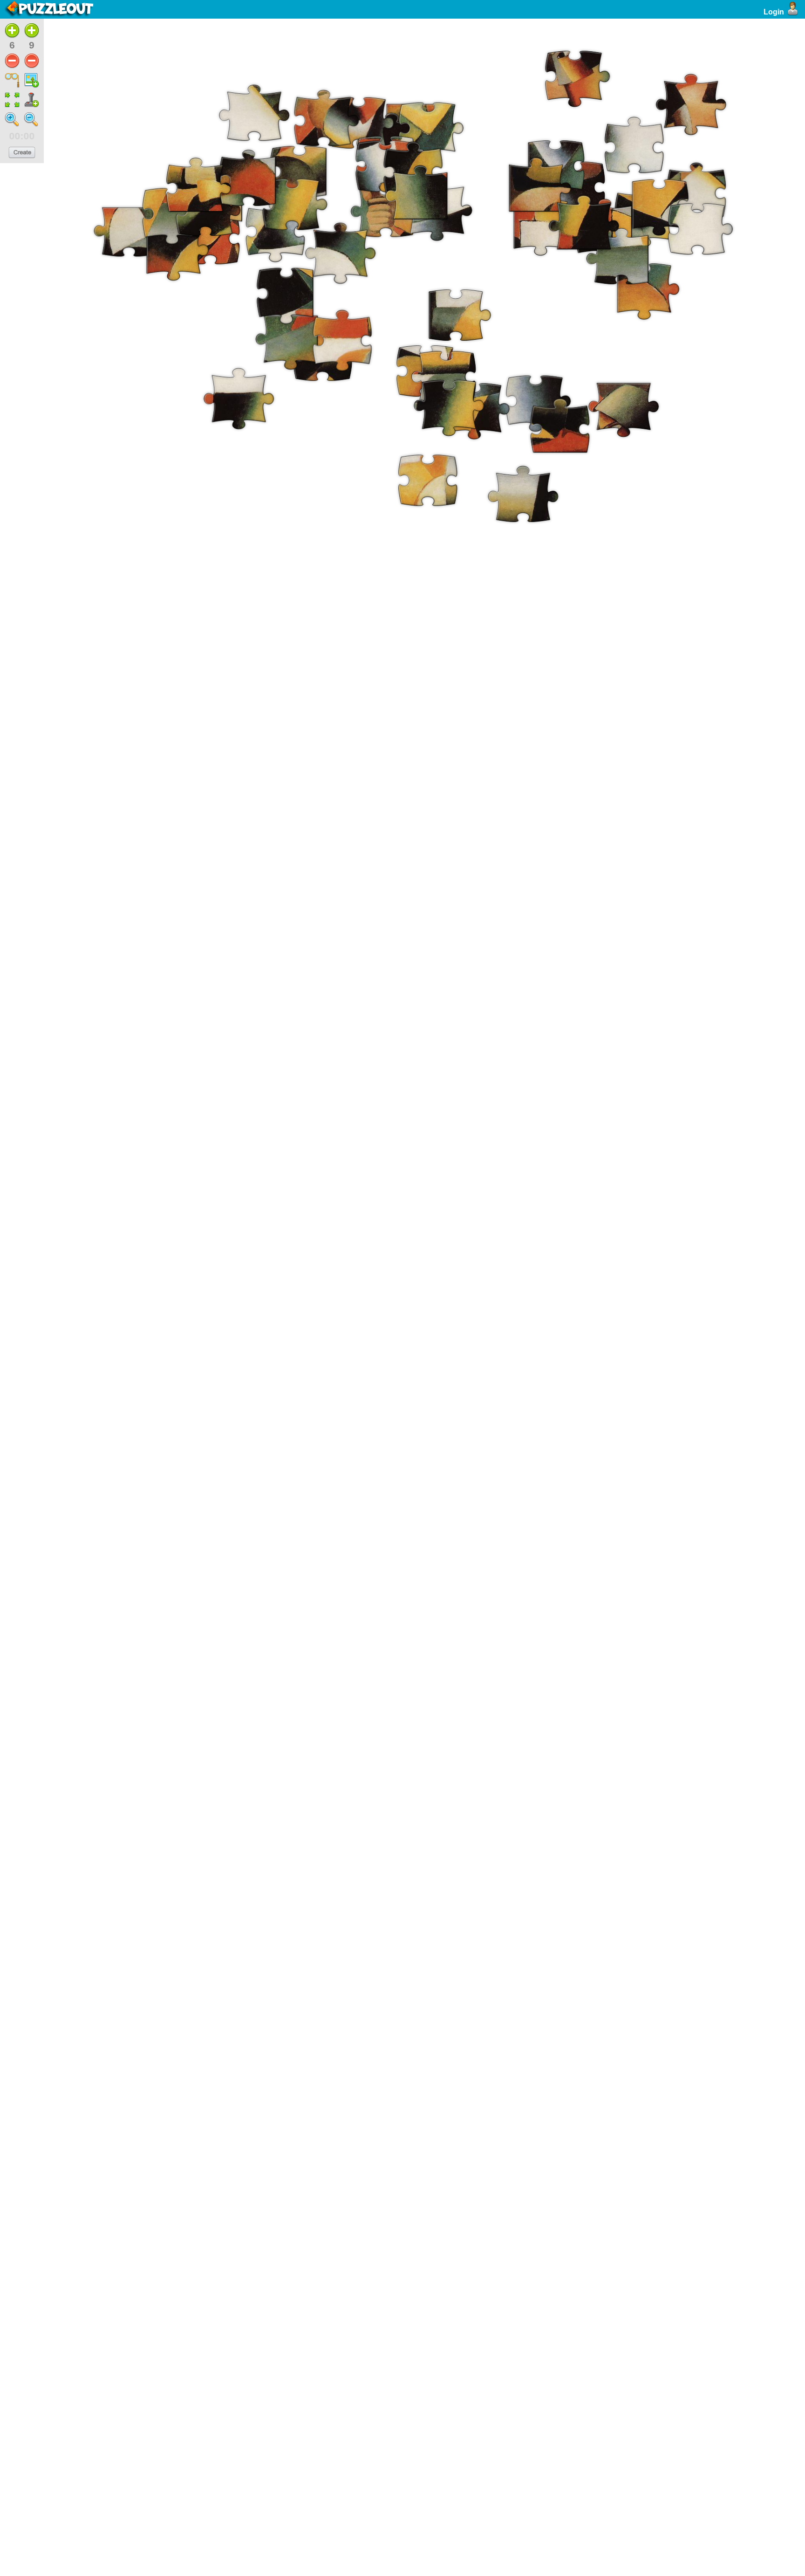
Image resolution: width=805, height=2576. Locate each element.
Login (774, 12)
